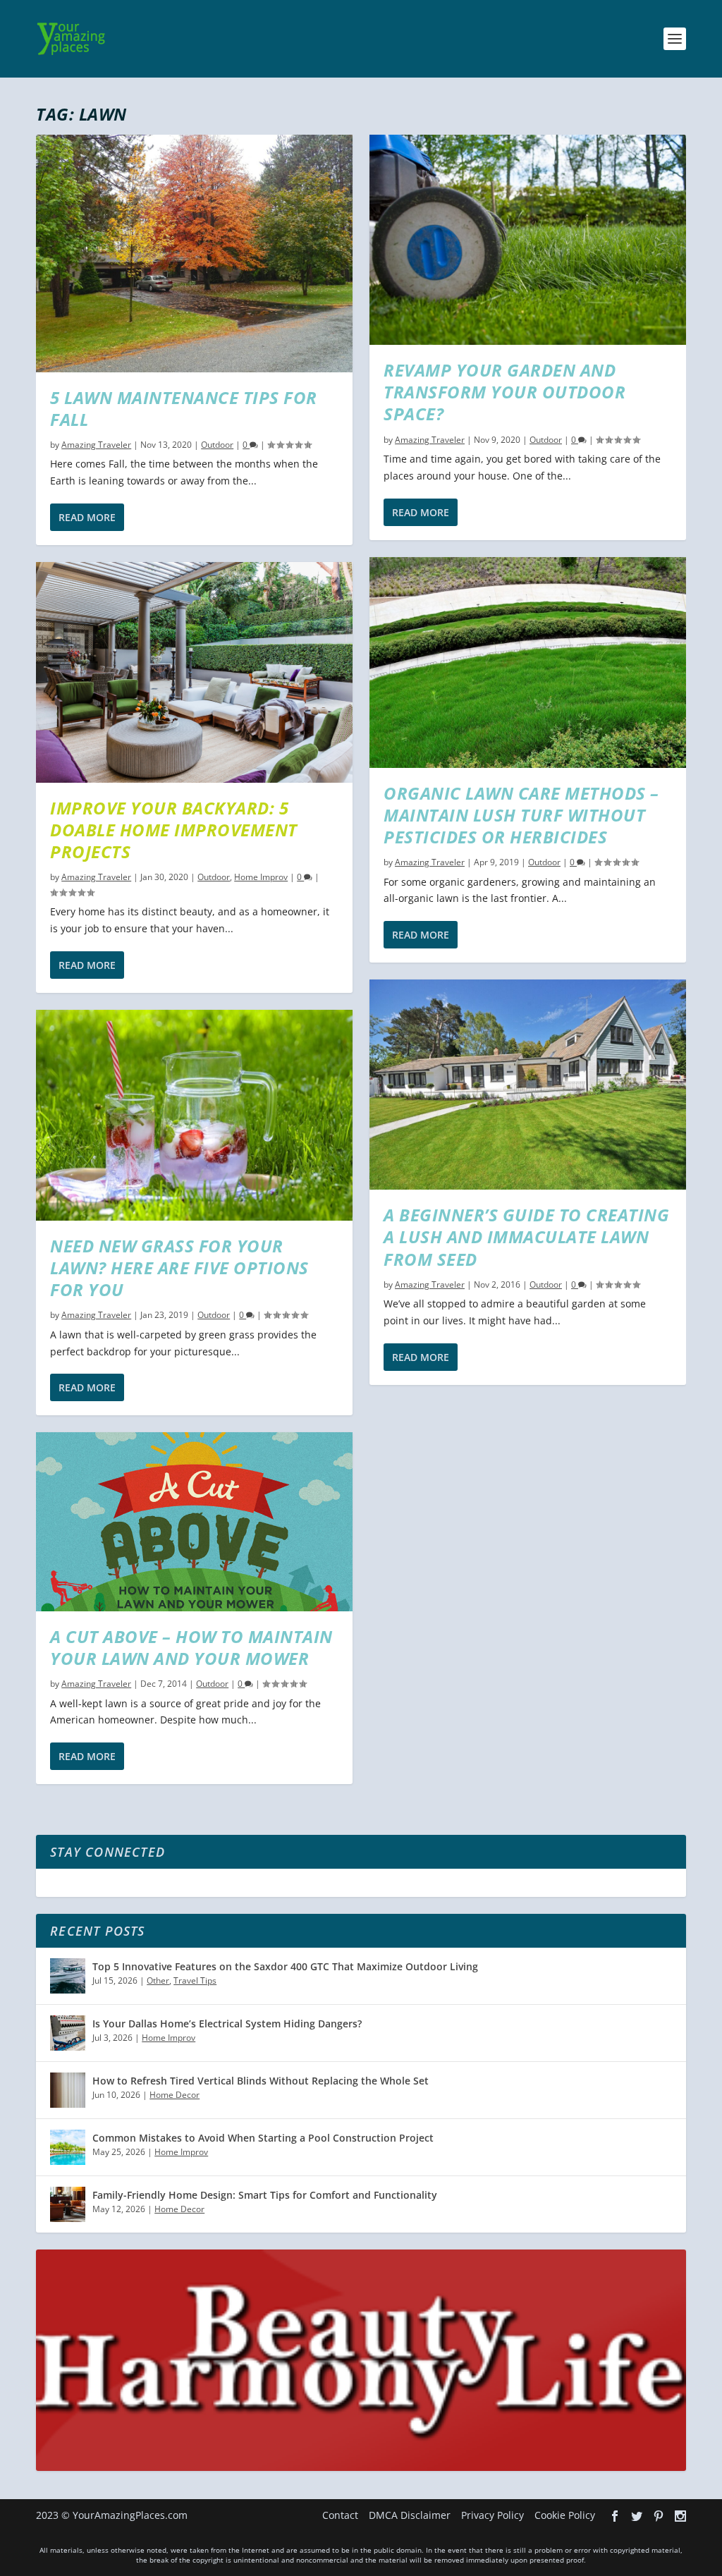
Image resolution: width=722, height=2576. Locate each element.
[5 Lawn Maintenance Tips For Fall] (194, 254)
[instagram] (680, 2516)
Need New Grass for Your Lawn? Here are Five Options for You (179, 1268)
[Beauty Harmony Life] (361, 2467)
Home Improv (261, 877)
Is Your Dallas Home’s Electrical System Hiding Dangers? (227, 2023)
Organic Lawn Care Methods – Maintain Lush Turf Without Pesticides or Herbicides (521, 815)
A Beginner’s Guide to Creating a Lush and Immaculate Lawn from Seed (526, 1237)
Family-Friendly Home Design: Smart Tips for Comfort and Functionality (265, 2195)
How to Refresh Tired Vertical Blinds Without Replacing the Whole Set (261, 2081)
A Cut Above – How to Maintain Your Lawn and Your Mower (191, 1647)
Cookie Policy (565, 2515)
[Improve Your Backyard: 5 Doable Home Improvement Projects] (194, 672)
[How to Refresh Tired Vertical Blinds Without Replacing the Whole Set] (68, 2090)
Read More (87, 517)
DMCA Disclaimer (410, 2515)
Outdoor (217, 445)
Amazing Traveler (96, 445)
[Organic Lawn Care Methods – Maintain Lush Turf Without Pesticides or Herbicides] (528, 663)
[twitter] (637, 2516)
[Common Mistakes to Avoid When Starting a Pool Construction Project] (68, 2147)
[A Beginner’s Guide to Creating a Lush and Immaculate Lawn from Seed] (528, 1085)
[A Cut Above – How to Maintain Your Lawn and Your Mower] (194, 1522)
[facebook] (615, 2516)
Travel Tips (195, 1980)
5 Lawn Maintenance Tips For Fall (184, 408)
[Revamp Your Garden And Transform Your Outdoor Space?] (528, 240)
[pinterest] (659, 2516)
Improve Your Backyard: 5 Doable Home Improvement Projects (174, 830)
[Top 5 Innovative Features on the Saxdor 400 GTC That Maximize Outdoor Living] (68, 1976)
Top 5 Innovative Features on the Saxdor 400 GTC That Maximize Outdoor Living (285, 1966)
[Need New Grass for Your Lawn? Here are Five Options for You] (194, 1115)
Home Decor (175, 2095)
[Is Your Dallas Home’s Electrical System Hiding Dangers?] (68, 2033)
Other (158, 1980)
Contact (340, 2515)
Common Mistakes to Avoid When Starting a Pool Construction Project (263, 2138)
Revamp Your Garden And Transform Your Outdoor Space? (504, 392)
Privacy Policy (492, 2515)
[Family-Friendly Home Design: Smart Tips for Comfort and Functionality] (68, 2204)
